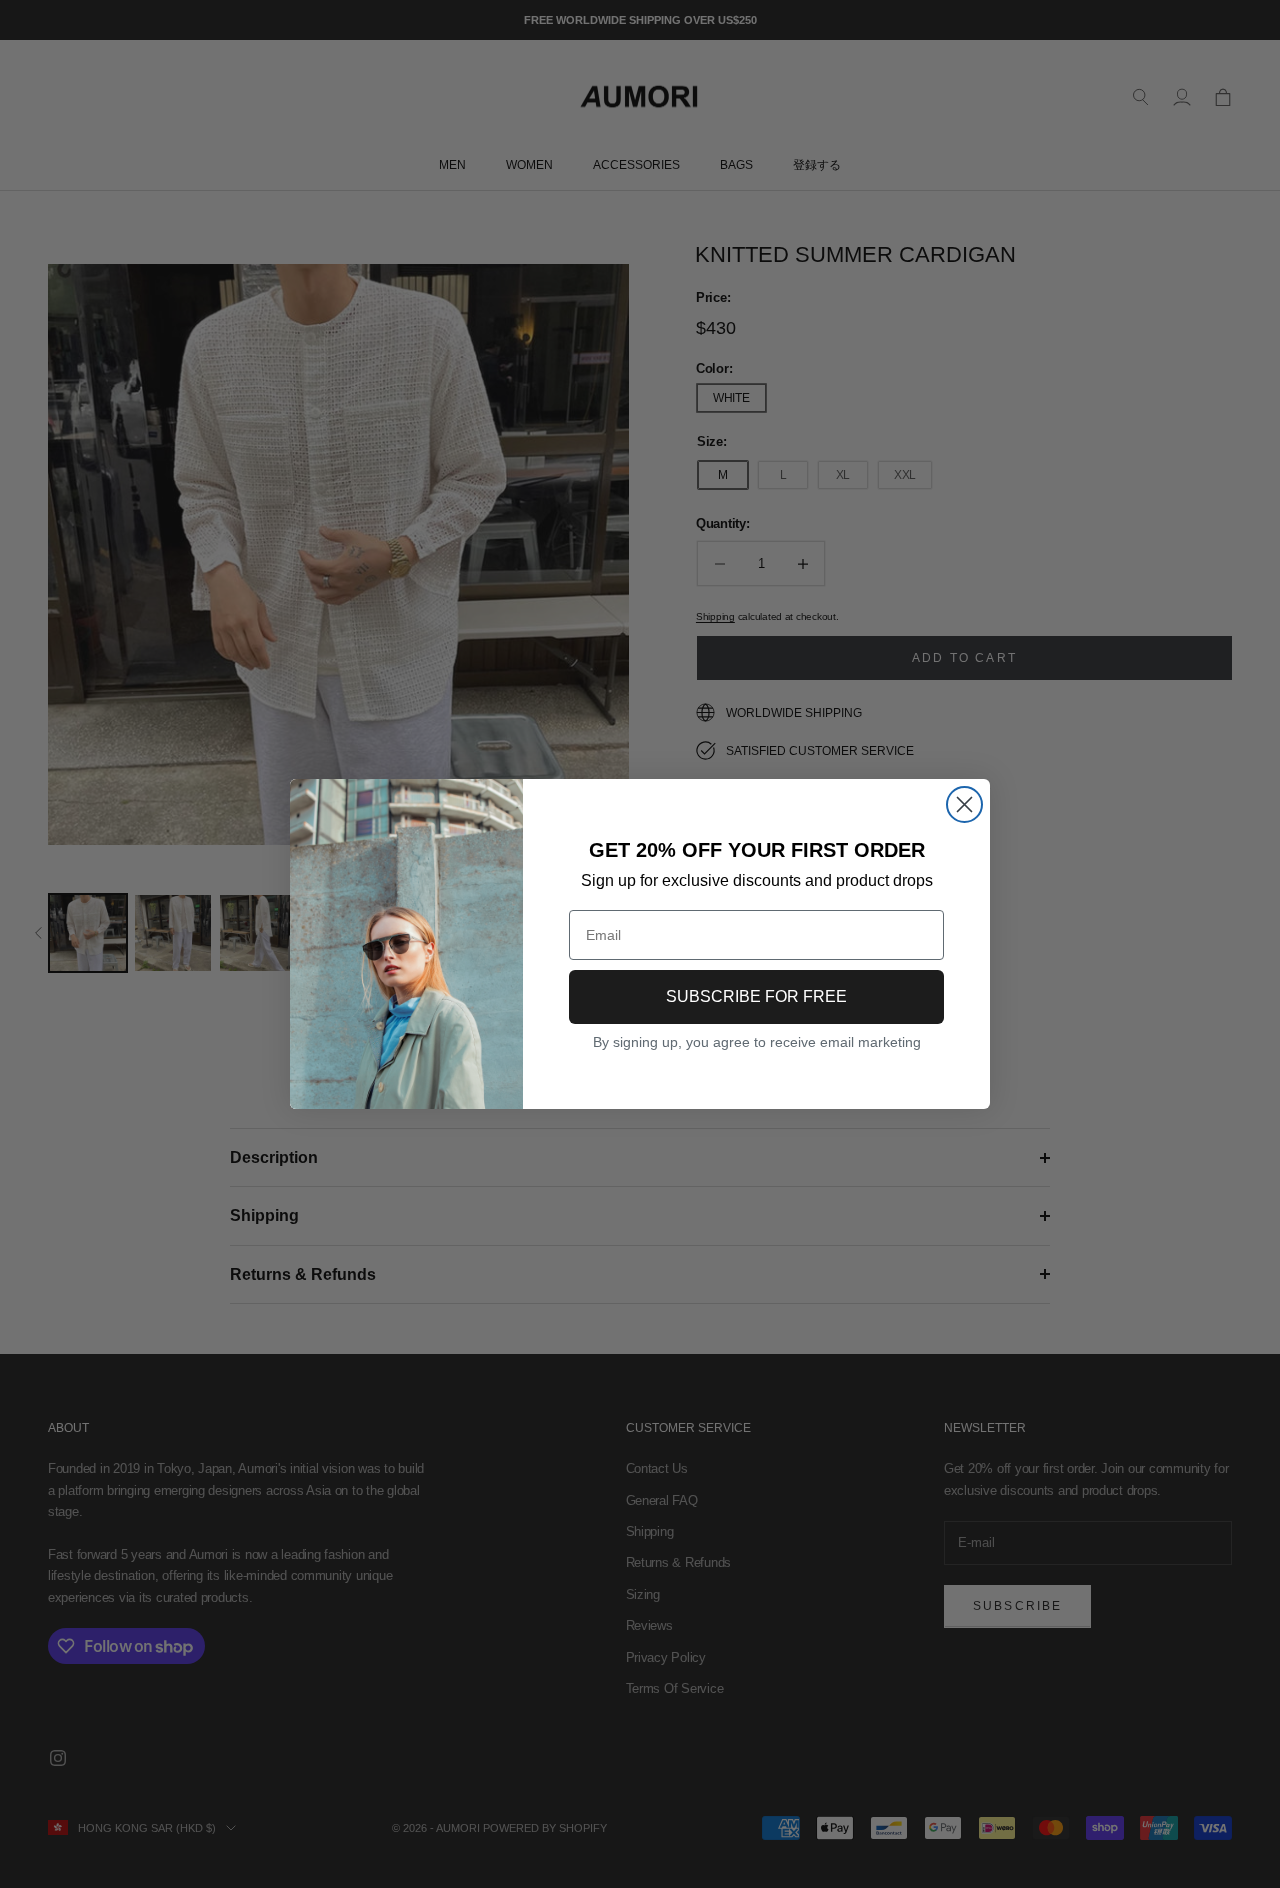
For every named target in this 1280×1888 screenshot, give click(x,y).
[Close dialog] (964, 804)
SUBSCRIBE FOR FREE (756, 996)
